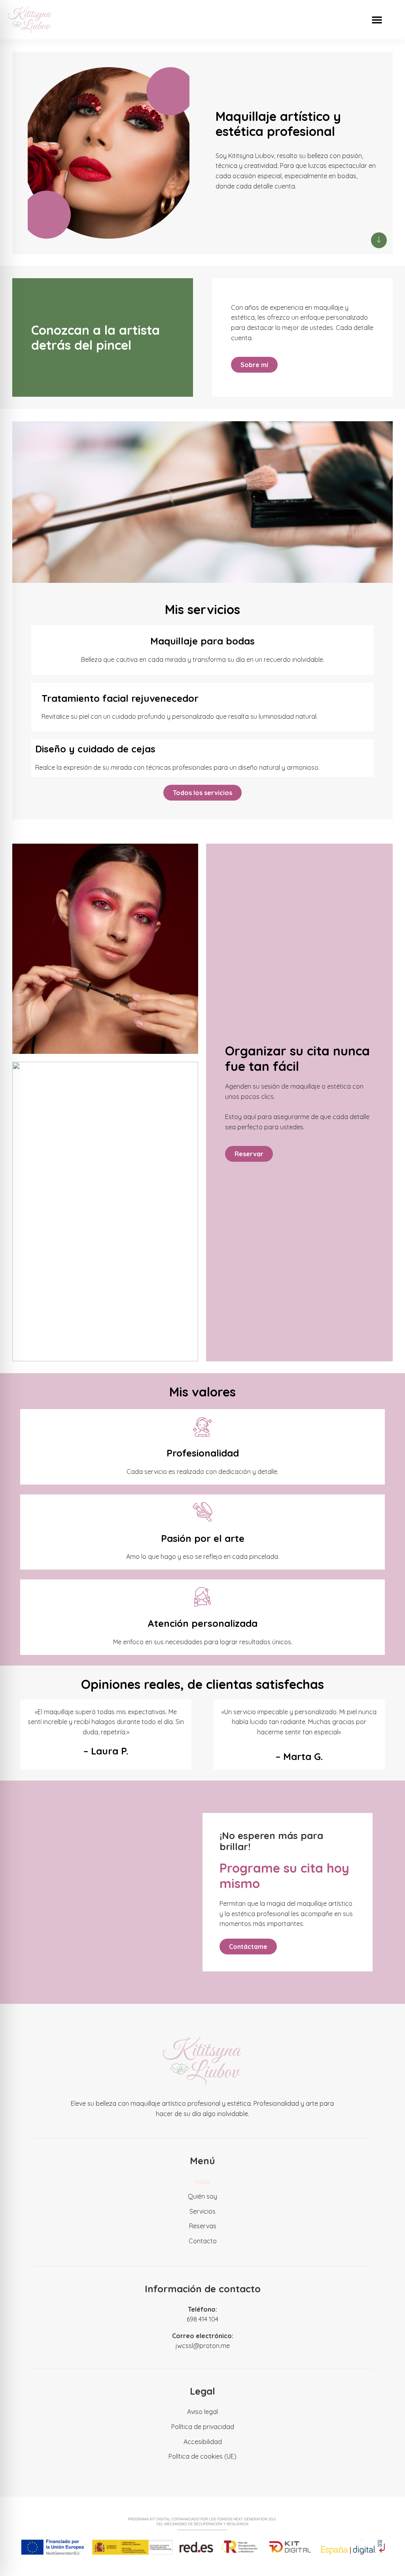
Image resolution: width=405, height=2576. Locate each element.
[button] (377, 20)
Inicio (203, 2182)
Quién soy (202, 2196)
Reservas (203, 2226)
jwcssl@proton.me (203, 2346)
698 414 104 (202, 2319)
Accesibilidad (203, 2442)
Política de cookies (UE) (202, 2456)
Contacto (203, 2241)
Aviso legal (202, 2412)
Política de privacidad (203, 2427)
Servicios (202, 2211)
